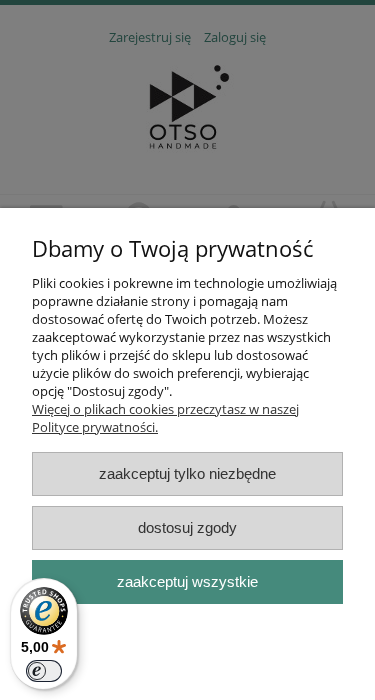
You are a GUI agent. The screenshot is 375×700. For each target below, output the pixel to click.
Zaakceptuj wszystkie (187, 581)
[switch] (44, 671)
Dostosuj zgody (187, 527)
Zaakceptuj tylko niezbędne (187, 473)
